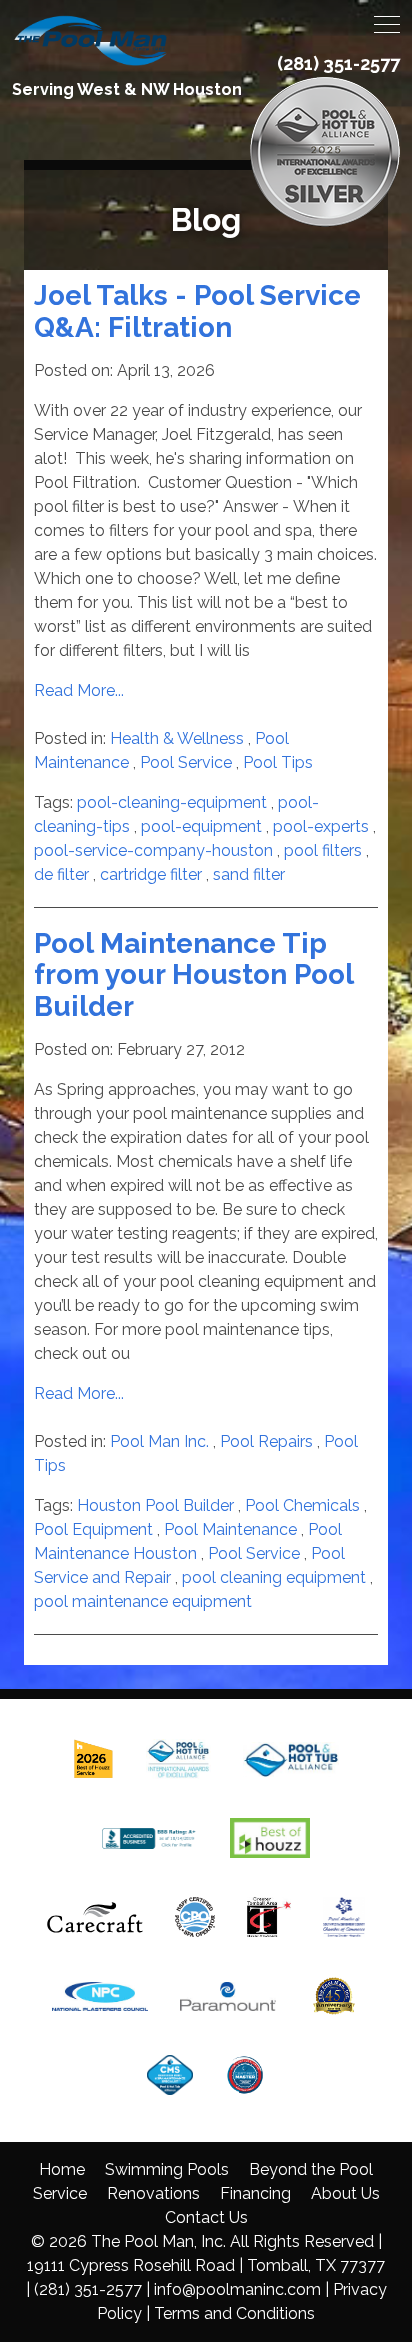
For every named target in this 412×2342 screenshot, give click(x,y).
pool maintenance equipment (143, 1601)
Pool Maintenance (230, 1529)
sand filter (249, 874)
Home (62, 2169)
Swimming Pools (167, 2169)
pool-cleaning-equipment (172, 802)
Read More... (79, 690)
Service (60, 2193)
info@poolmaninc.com (237, 2289)
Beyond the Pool (311, 2169)
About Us (345, 2193)
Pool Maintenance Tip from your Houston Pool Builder (193, 975)
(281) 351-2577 (338, 63)
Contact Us (206, 2217)
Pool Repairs (266, 1441)
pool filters (323, 850)
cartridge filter (151, 874)
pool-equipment (201, 826)
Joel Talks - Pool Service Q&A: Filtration (197, 311)
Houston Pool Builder (155, 1505)
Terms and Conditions (234, 2313)
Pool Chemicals (302, 1505)
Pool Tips (278, 762)
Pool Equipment (93, 1529)
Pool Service (186, 762)
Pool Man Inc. (159, 1441)
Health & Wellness (177, 738)
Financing (255, 2193)
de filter (61, 874)
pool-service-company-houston (153, 850)
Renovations (153, 2193)
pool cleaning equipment (274, 1577)
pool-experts (321, 826)
